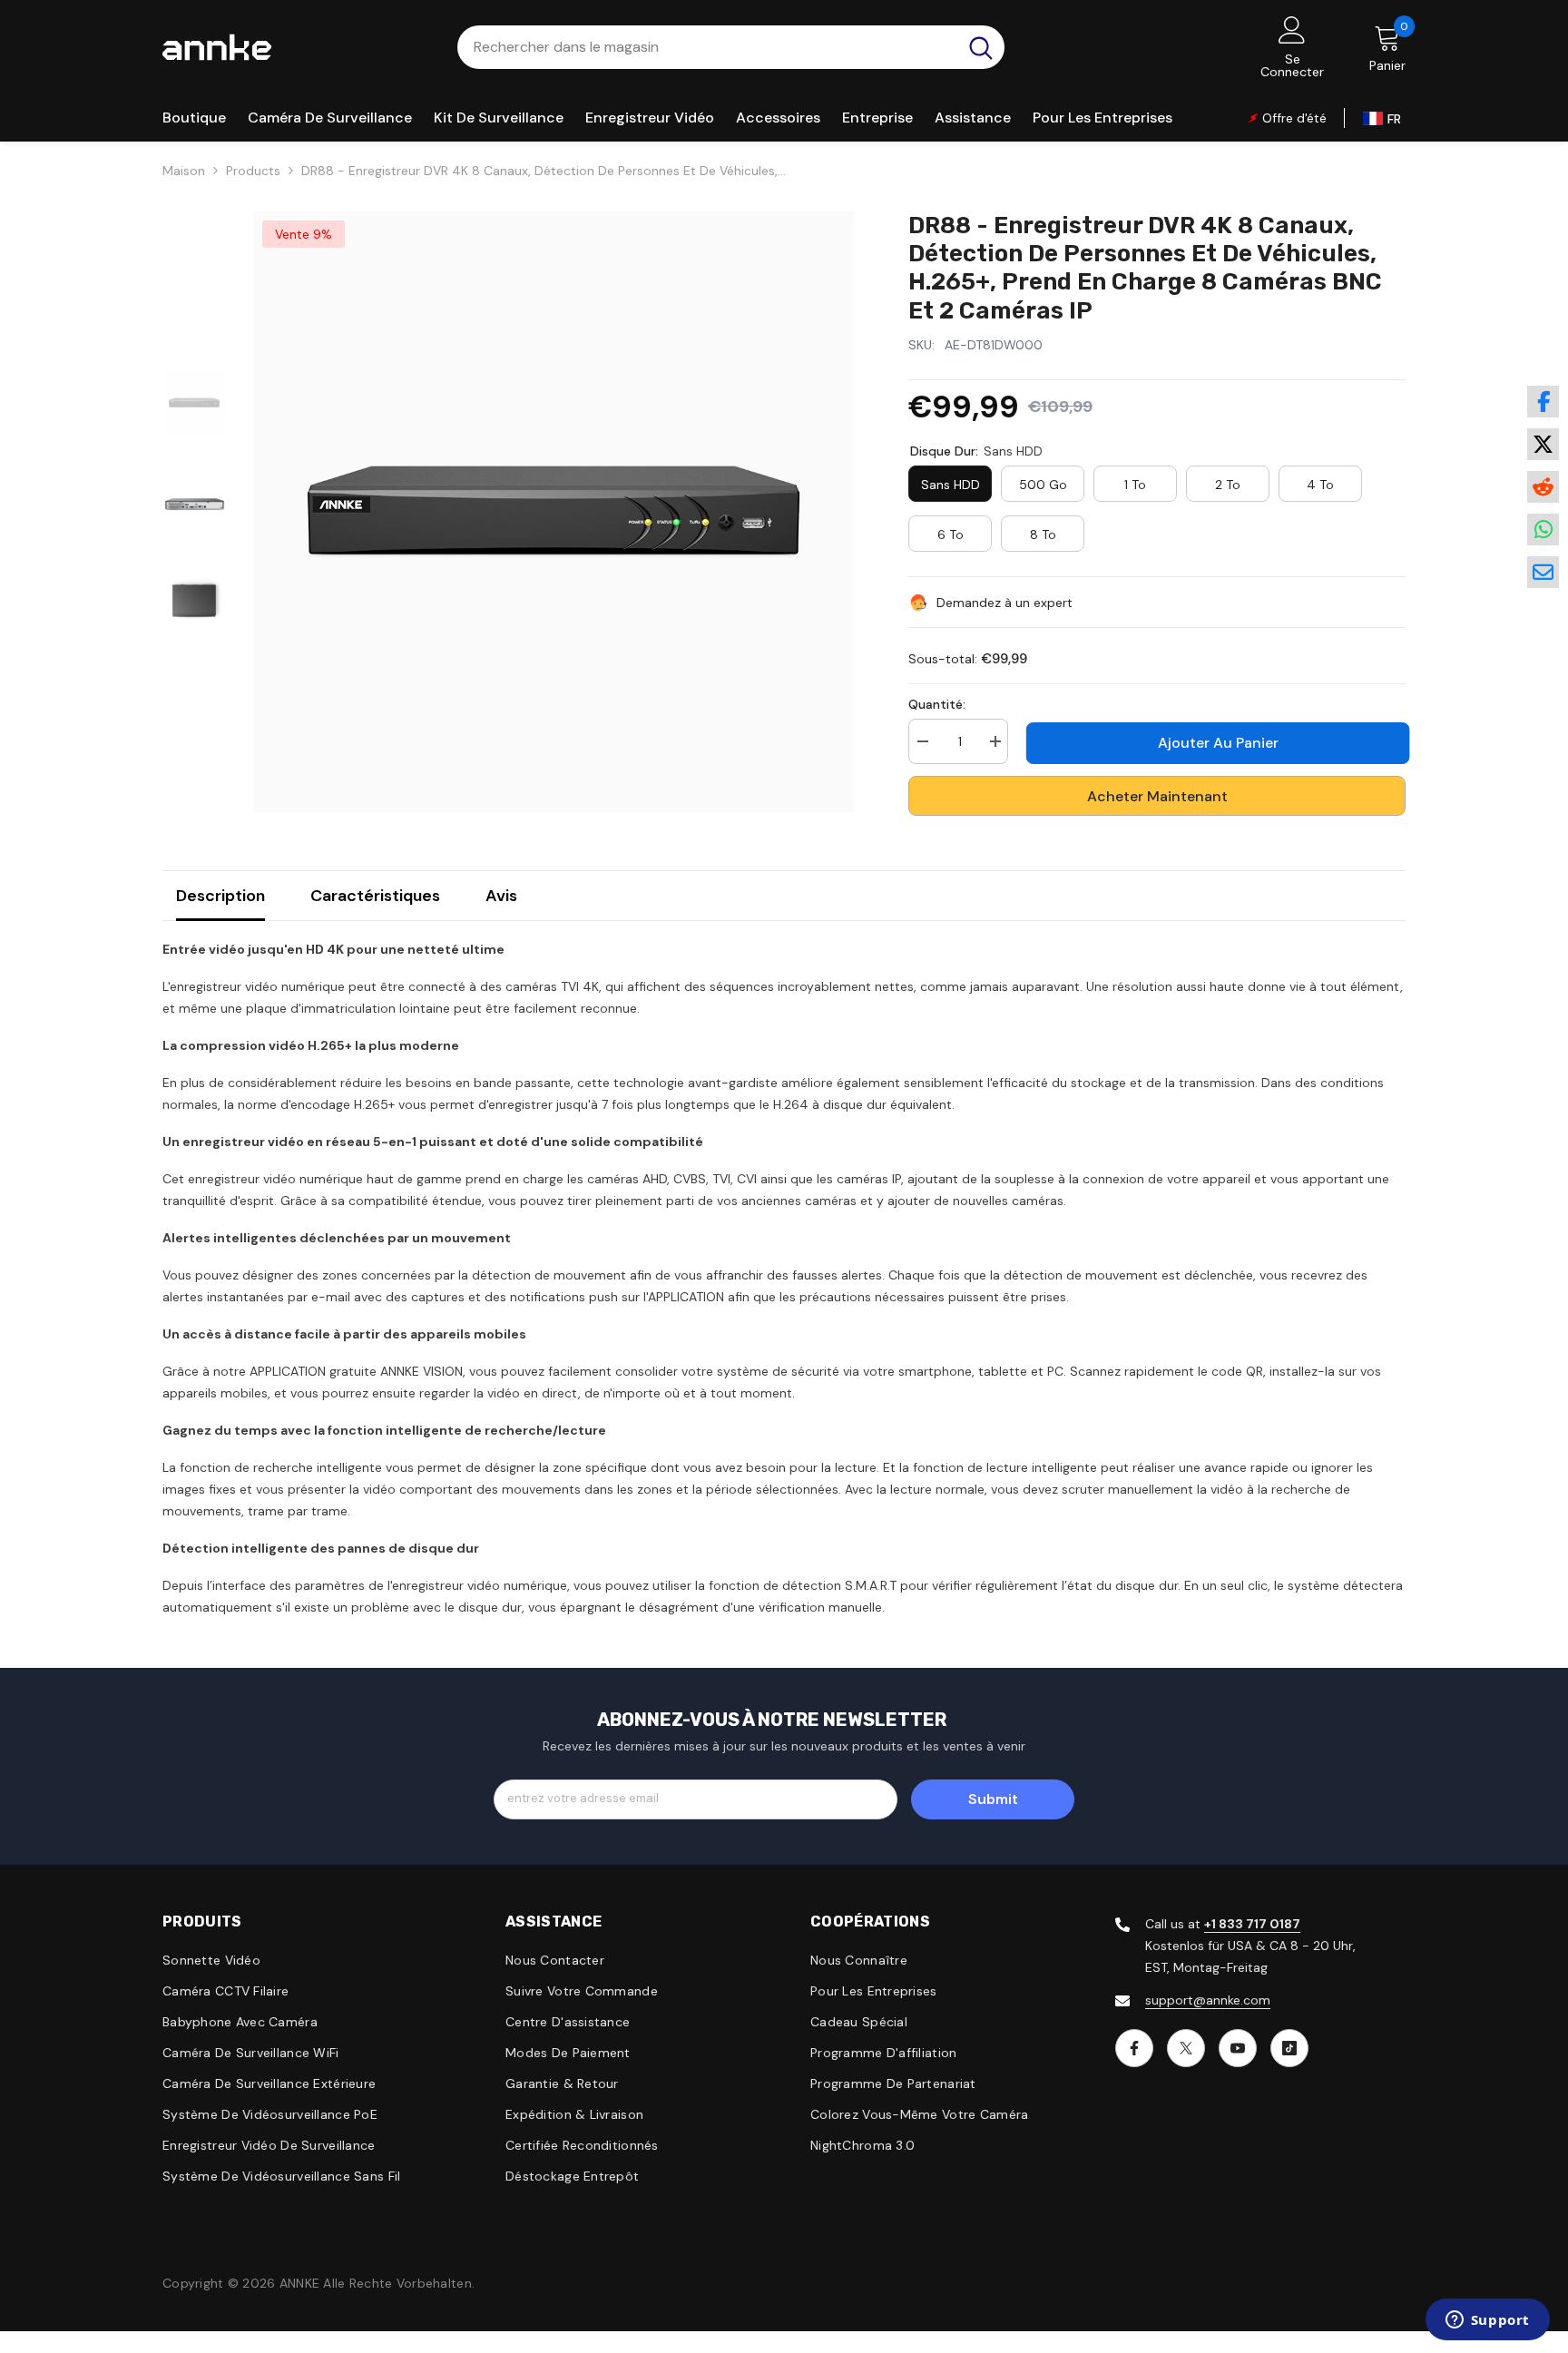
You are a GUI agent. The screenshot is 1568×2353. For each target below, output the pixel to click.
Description (220, 896)
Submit (993, 1799)
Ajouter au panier (1214, 743)
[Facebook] (1134, 2048)
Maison (184, 171)
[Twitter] (1186, 2048)
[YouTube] (1238, 2048)
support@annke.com (1208, 2000)
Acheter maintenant (1157, 796)
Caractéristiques (375, 896)
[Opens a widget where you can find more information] (1487, 2321)
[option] (554, 512)
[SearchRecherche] (731, 47)
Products (253, 171)
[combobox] (707, 47)
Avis (501, 896)
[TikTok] (1289, 2048)
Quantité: (937, 704)
